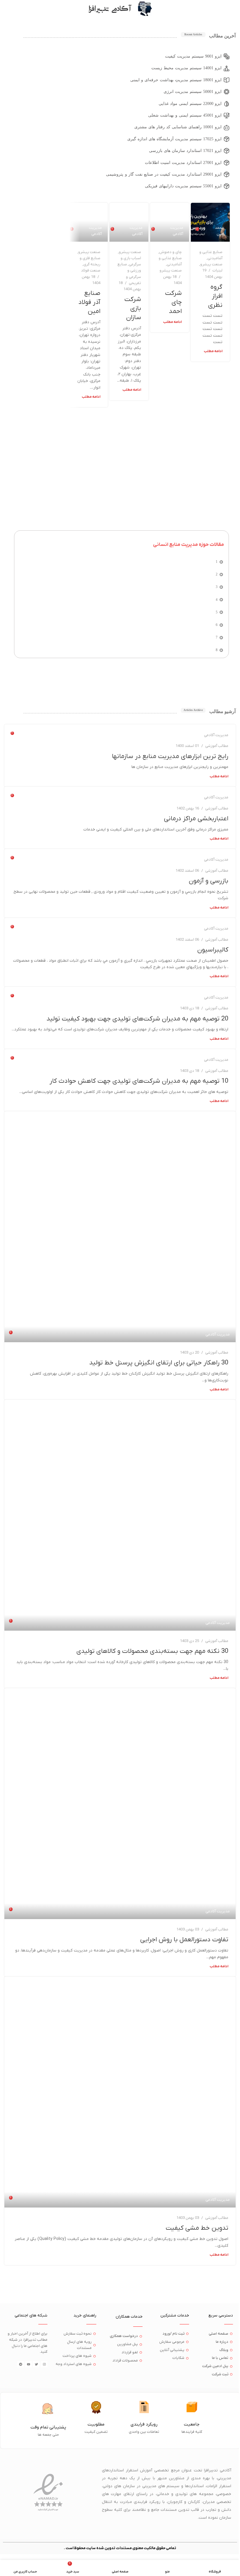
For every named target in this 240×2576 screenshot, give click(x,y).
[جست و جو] (7, 9)
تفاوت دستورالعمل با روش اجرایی (184, 1940)
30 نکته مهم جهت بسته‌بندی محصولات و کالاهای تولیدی (152, 1651)
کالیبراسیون (213, 950)
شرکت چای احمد (173, 302)
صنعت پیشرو (211, 264)
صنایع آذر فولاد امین (89, 302)
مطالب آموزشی (217, 746)
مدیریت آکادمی (177, 231)
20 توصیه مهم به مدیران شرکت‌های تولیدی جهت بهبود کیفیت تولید (137, 1019)
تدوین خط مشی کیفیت (197, 2228)
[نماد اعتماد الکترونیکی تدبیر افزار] (48, 2493)
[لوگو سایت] (145, 9)
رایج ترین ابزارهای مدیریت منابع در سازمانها (170, 756)
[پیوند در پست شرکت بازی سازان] (129, 222)
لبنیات (217, 270)
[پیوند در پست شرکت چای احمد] (170, 222)
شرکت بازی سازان (133, 308)
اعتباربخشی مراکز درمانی (196, 819)
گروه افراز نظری (215, 296)
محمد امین (219, 231)
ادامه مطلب (213, 351)
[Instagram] (44, 2364)
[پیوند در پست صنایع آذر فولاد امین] (88, 222)
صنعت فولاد (91, 270)
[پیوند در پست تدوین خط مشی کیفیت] (120, 2092)
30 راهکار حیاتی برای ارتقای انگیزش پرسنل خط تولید (159, 1363)
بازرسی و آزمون (209, 881)
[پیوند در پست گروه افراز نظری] (210, 222)
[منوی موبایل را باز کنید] (233, 9)
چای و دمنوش (170, 252)
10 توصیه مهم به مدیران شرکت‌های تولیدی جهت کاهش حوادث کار (139, 1081)
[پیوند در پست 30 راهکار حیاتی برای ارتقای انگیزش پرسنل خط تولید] (120, 1227)
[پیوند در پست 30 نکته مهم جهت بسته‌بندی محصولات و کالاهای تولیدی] (120, 1515)
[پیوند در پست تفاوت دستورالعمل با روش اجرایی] (120, 1804)
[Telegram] (20, 2364)
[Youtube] (28, 2364)
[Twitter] (36, 2364)
